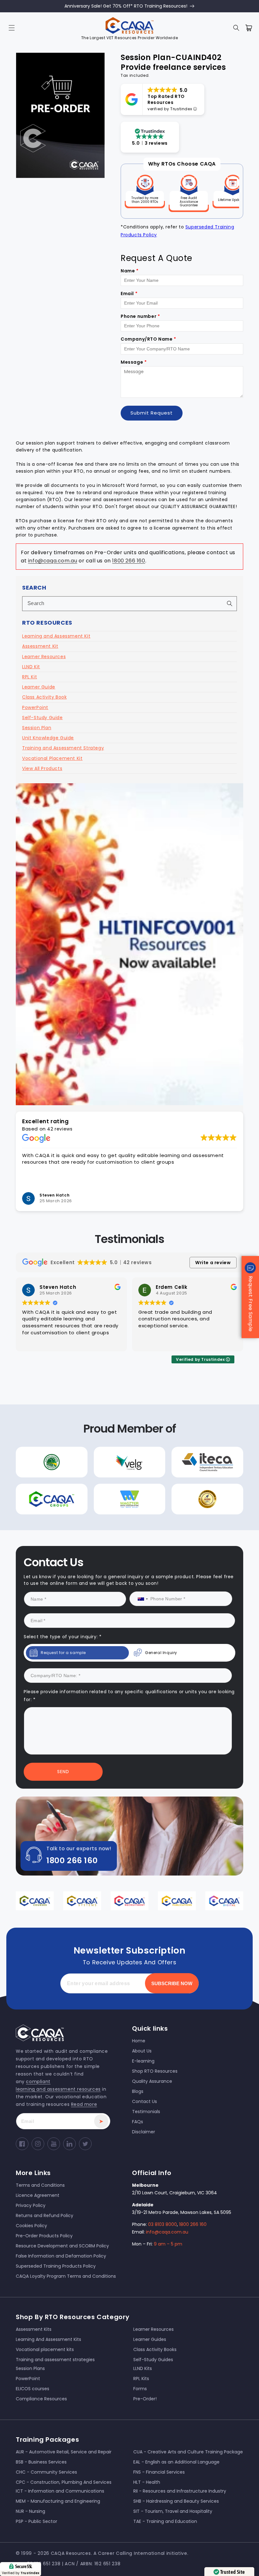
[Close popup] (244, 1219)
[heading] (58, 1257)
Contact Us (68, 1350)
